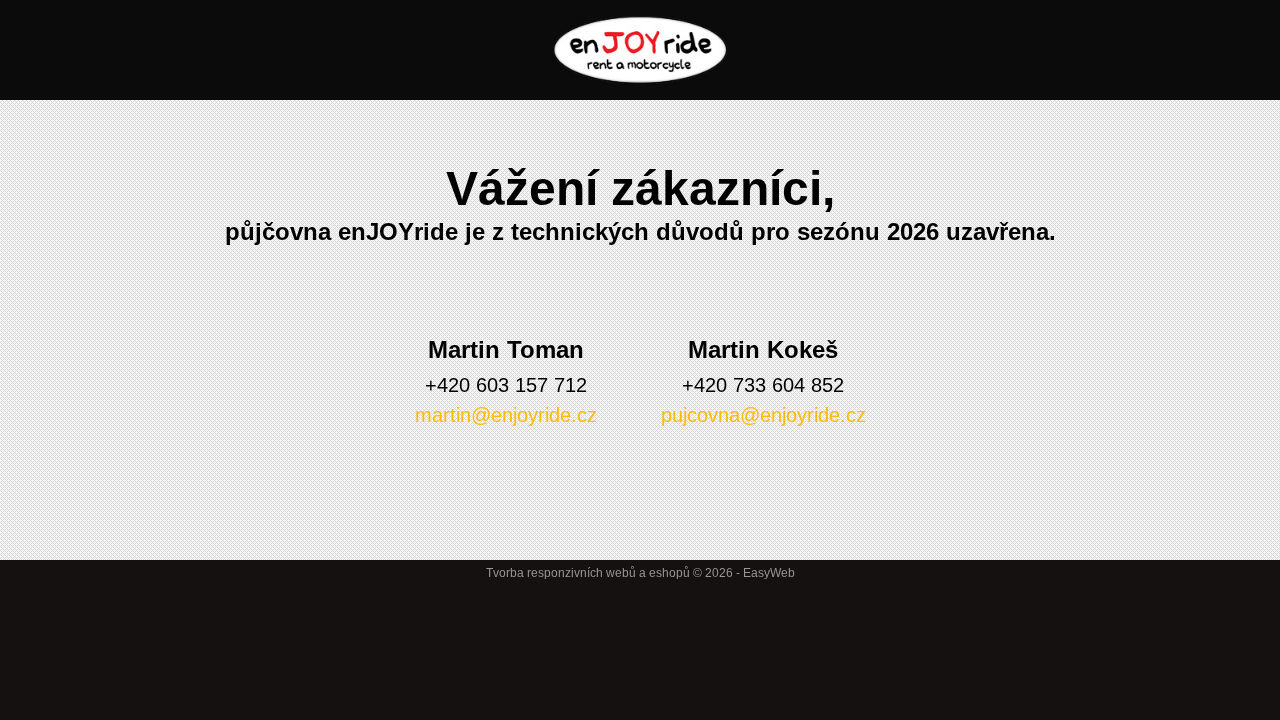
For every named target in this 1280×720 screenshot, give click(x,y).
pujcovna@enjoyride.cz (763, 415)
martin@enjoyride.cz (506, 415)
